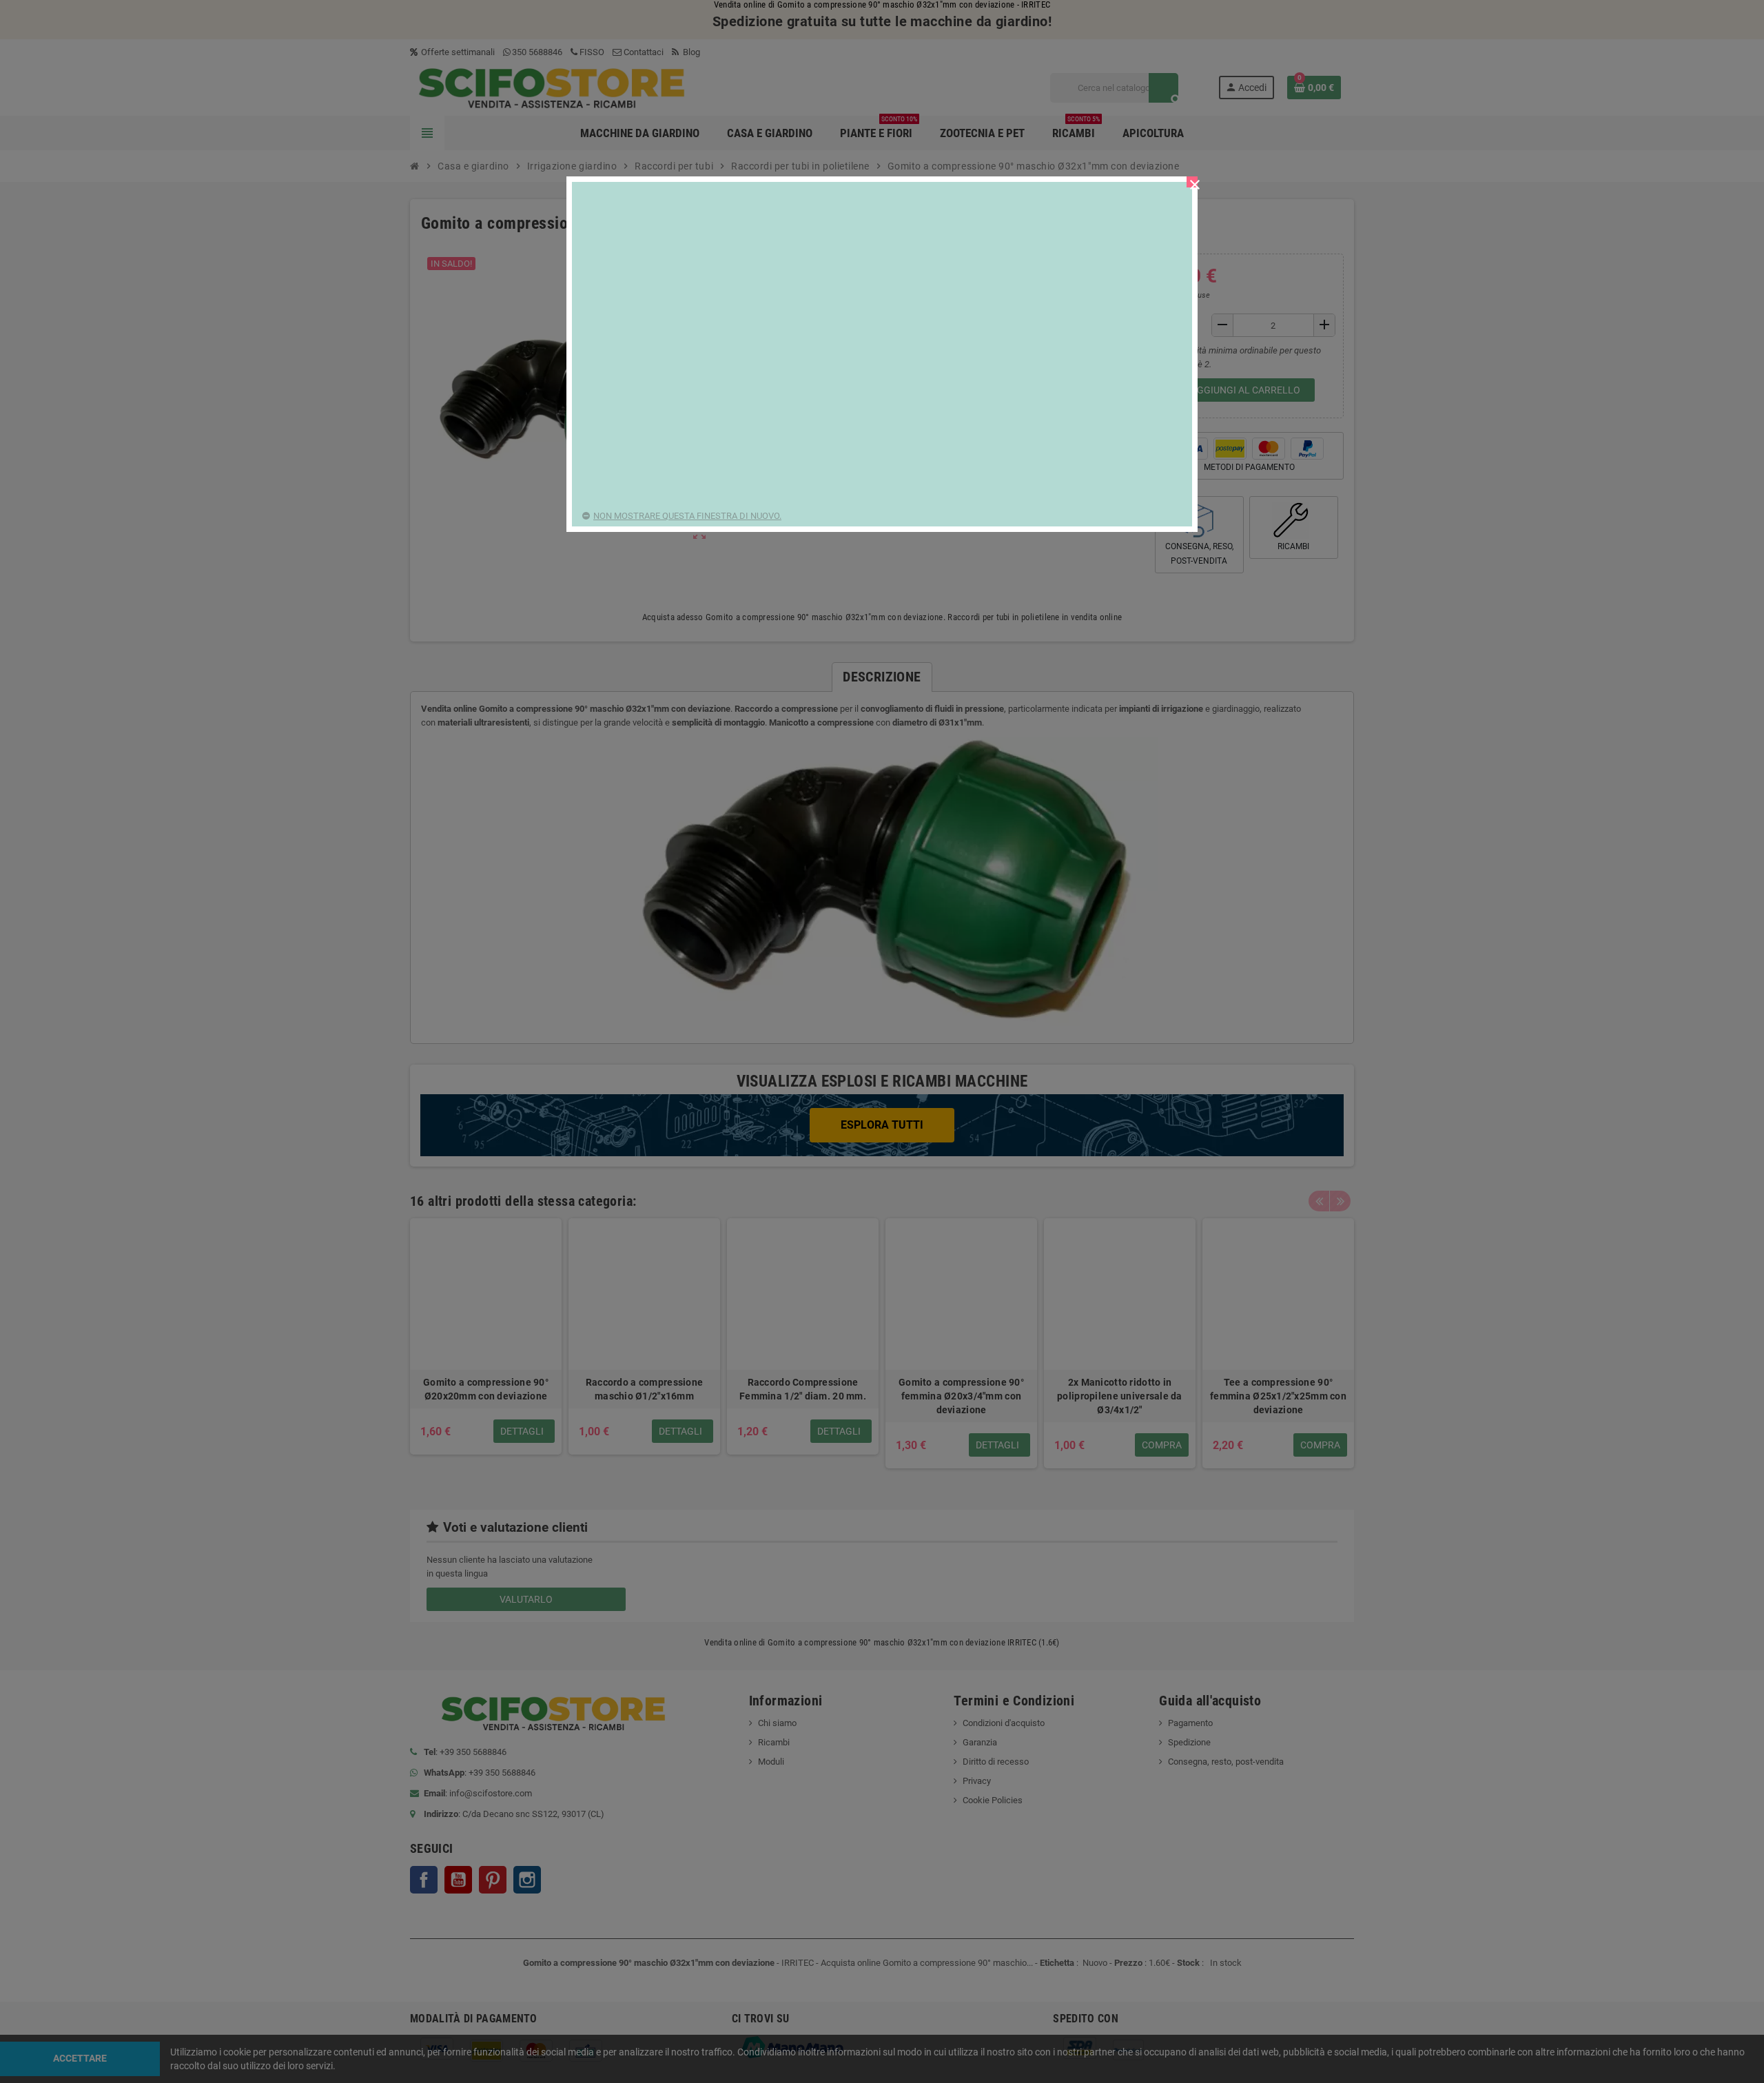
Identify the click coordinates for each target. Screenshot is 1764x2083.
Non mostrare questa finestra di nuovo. (687, 516)
